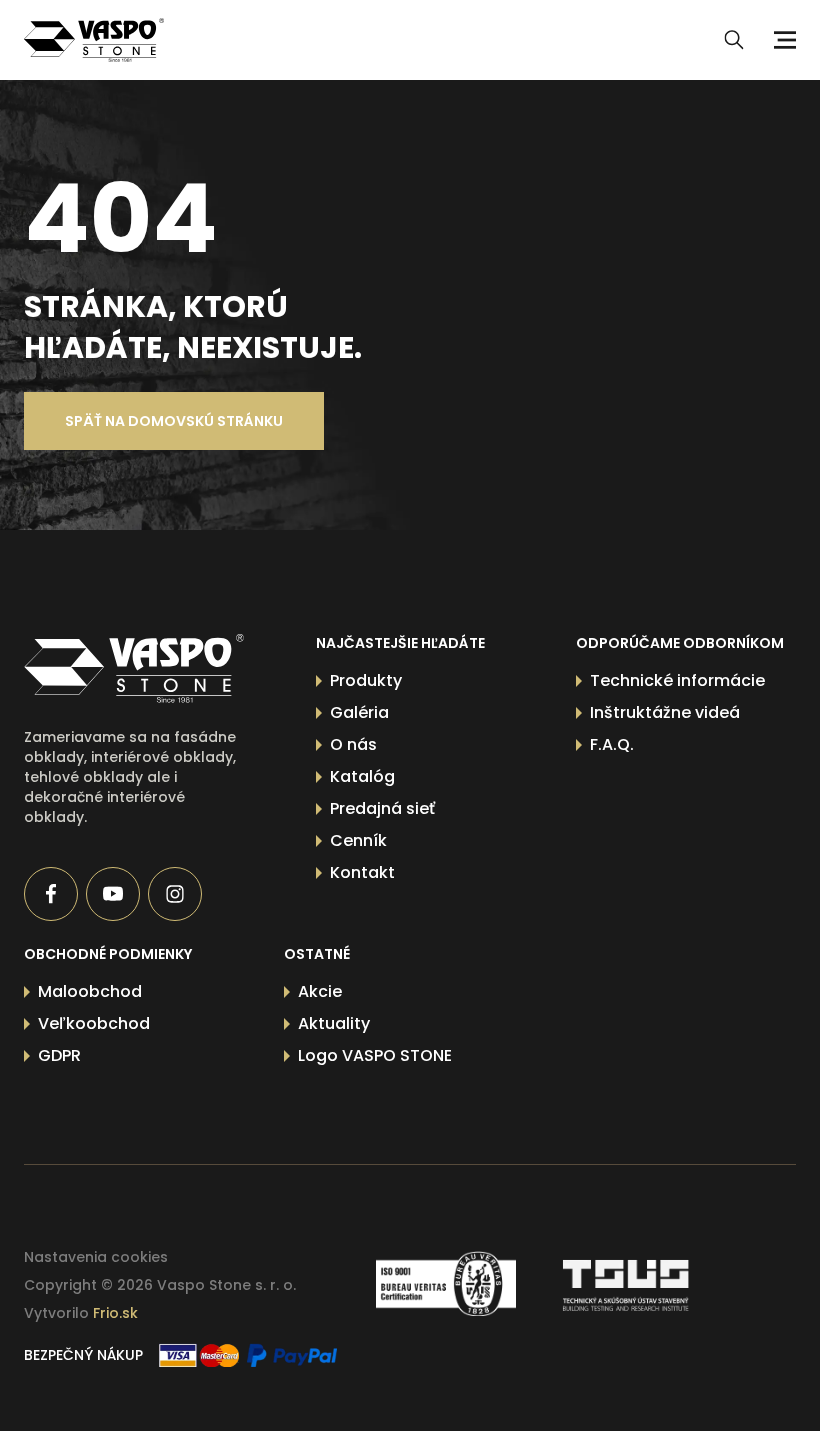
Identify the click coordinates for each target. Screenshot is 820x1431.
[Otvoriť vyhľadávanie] (734, 40)
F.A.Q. (612, 744)
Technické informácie (677, 680)
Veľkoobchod (94, 1023)
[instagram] (175, 894)
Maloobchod (90, 991)
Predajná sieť (382, 808)
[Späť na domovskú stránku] (134, 668)
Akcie (320, 991)
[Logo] (94, 40)
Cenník (358, 840)
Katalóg (362, 776)
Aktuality (334, 1023)
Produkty (366, 680)
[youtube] (113, 894)
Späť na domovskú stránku (174, 421)
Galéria (359, 712)
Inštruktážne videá (665, 712)
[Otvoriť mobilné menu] (782, 40)
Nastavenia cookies (96, 1257)
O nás (353, 744)
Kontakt (362, 872)
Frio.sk (115, 1313)
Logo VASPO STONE (375, 1055)
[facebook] (51, 894)
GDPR (59, 1055)
